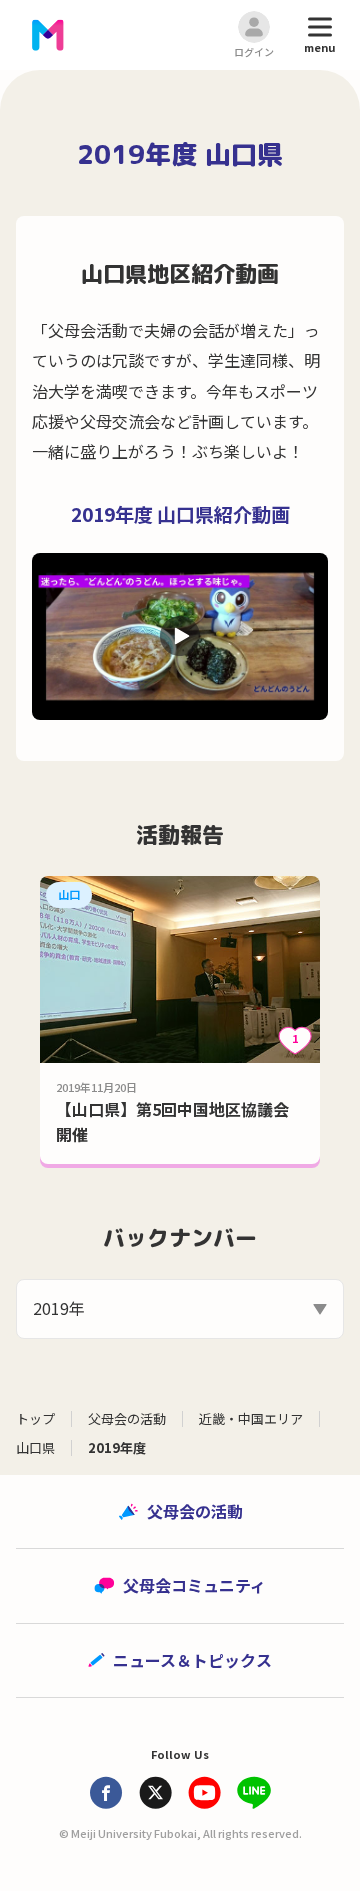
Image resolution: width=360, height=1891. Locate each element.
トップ (35, 1418)
